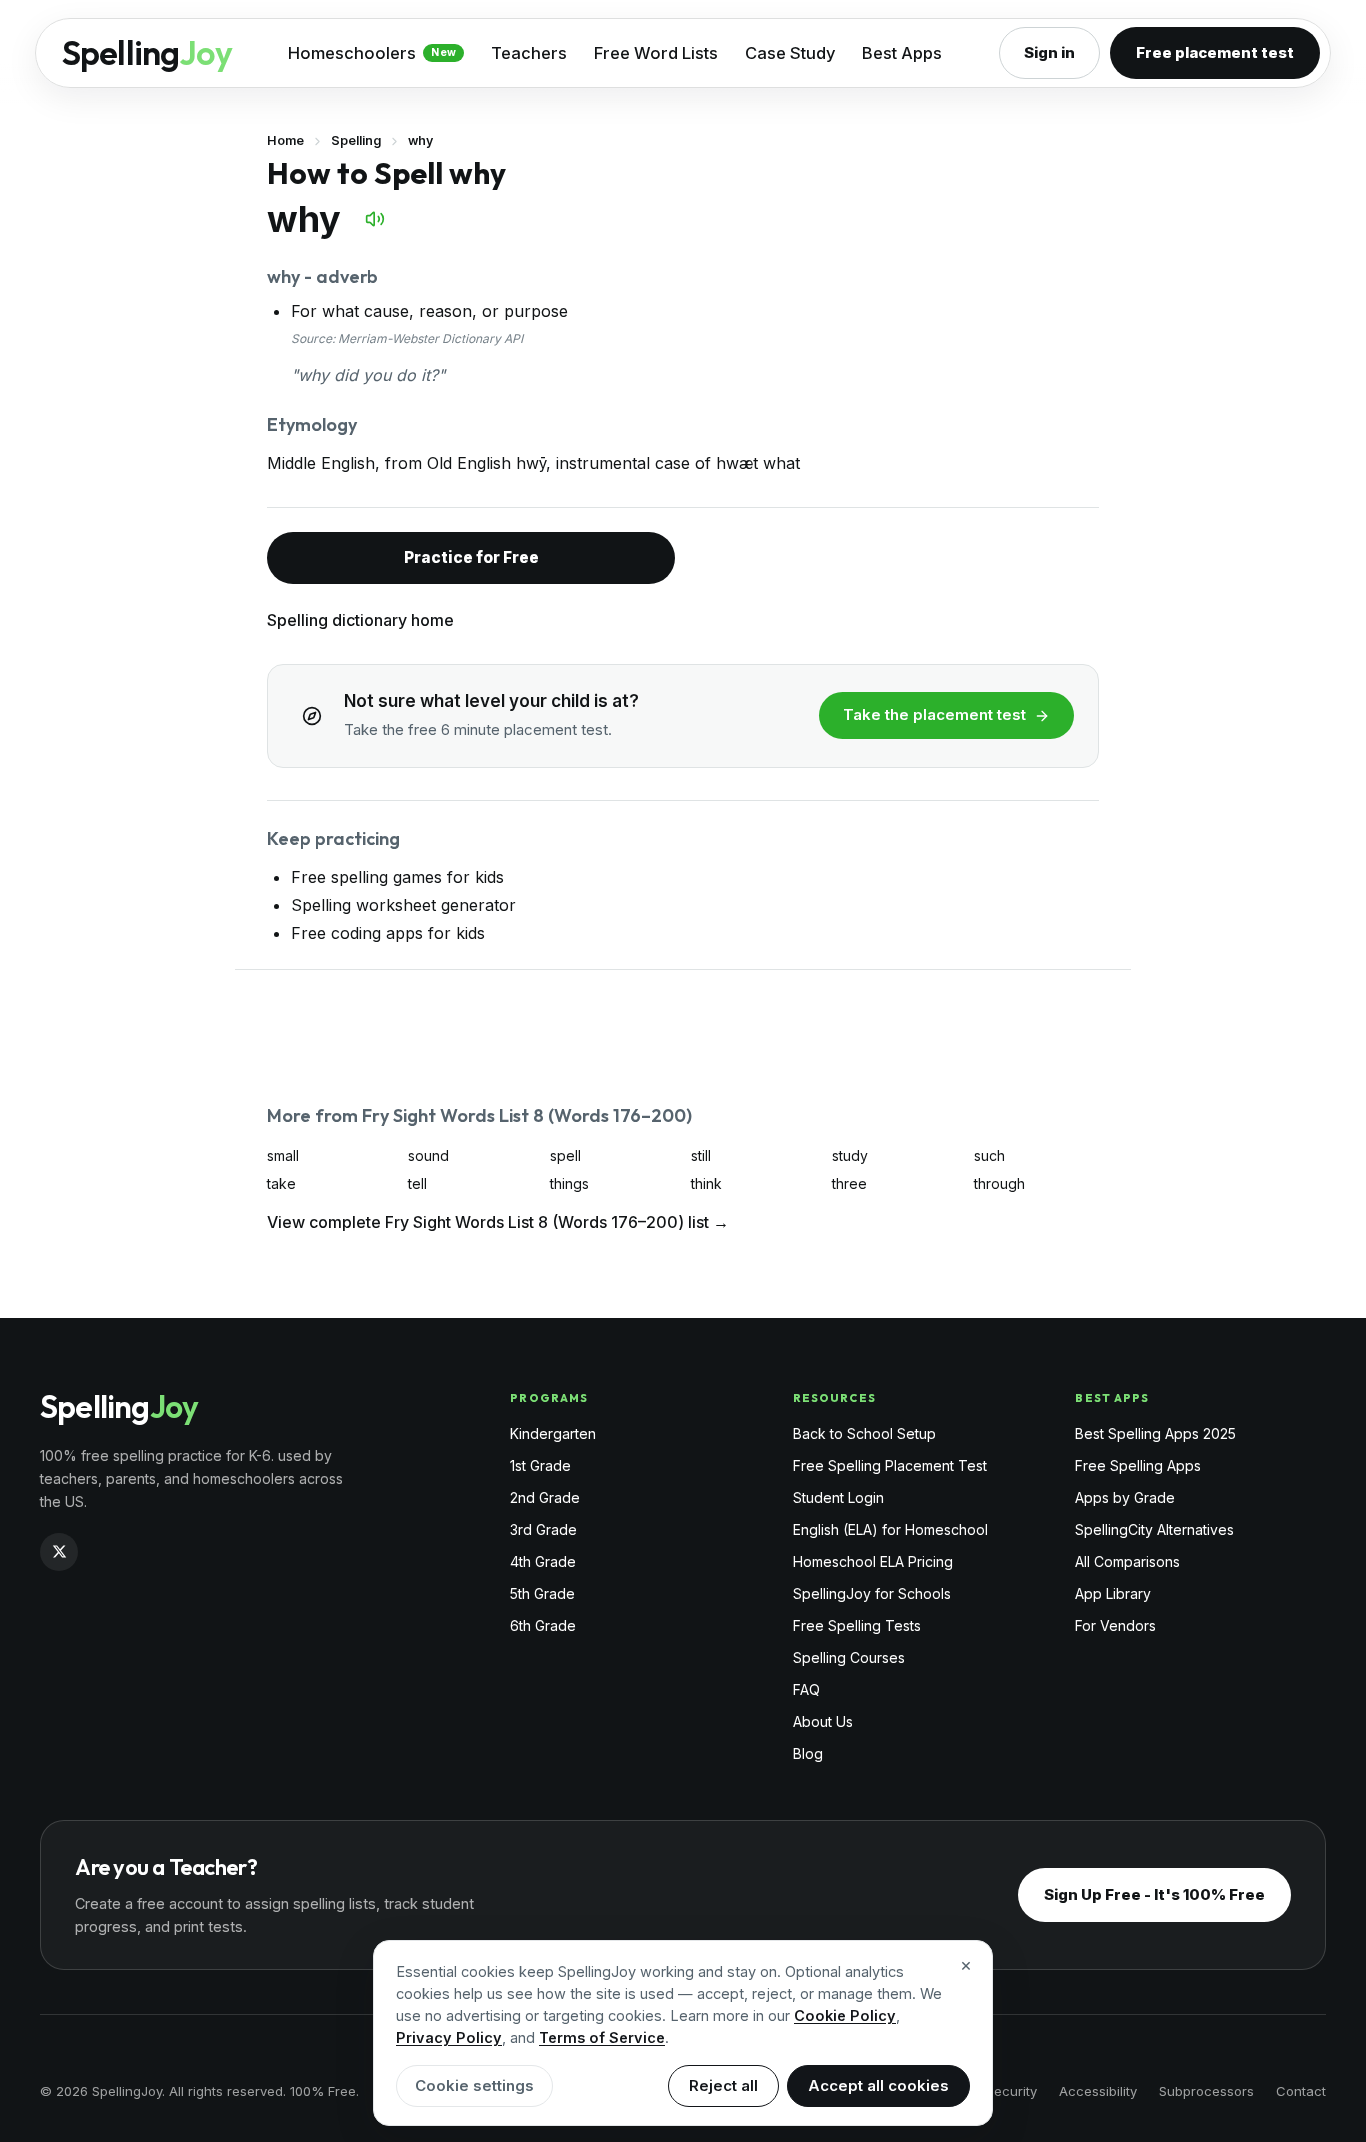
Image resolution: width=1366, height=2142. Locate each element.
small (283, 1155)
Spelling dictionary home (360, 620)
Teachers (529, 53)
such (989, 1155)
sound (428, 1155)
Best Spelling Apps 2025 (1155, 1433)
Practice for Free (471, 557)
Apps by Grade (1125, 1497)
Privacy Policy (449, 2037)
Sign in (1049, 52)
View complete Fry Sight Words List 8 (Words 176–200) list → (498, 1222)
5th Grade (542, 1593)
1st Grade (540, 1465)
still (701, 1155)
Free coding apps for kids (388, 933)
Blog (808, 1753)
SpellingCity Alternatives (1154, 1529)
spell (565, 1155)
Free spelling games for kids (397, 877)
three (849, 1183)
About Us (823, 1721)
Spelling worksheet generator (403, 905)
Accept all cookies (878, 2085)
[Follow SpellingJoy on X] (59, 1552)
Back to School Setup (864, 1433)
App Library (1113, 1593)
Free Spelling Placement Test (890, 1465)
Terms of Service (602, 2037)
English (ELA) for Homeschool (890, 1529)
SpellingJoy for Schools (872, 1593)
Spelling (356, 140)
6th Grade (543, 1625)
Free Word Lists (656, 53)
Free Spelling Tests (857, 1625)
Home (285, 140)
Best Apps (902, 53)
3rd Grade (543, 1529)
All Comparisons (1127, 1561)
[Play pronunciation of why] (375, 219)
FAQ (806, 1689)
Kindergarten (553, 1433)
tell (417, 1183)
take (281, 1183)
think (706, 1183)
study (850, 1155)
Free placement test (1215, 52)
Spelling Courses (849, 1657)
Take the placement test (934, 714)
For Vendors (1115, 1625)
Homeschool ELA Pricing (873, 1561)
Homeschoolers (372, 53)
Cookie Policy (845, 2015)
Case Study (790, 53)
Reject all (723, 2085)
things (569, 1183)
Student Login (838, 1497)
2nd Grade (545, 1497)
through (999, 1183)
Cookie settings (474, 2085)
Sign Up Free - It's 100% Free (1154, 1894)
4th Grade (543, 1561)
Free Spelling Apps (1138, 1465)
